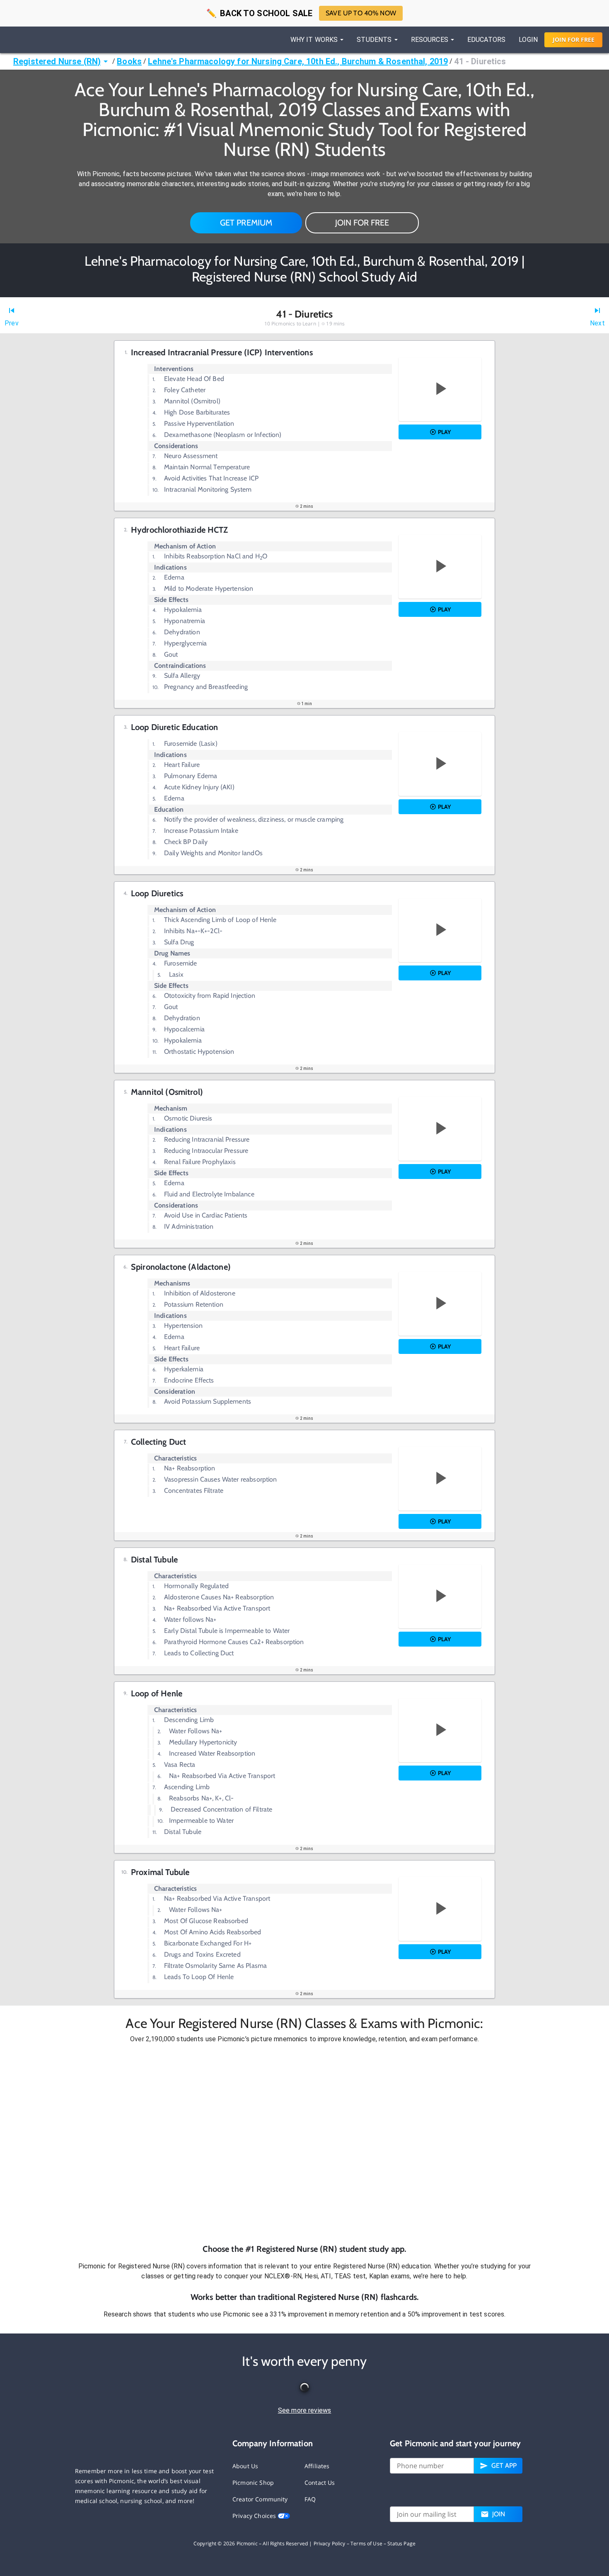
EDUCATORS (486, 40)
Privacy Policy (330, 2543)
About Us (245, 2466)
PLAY (444, 432)
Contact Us (320, 2483)
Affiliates (317, 2466)
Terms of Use (366, 2543)
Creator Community (260, 2499)
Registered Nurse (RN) (57, 61)
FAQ (310, 2499)
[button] (304, 2144)
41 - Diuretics (480, 61)
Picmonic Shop (253, 2483)
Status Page (401, 2543)
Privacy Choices (255, 2516)
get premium (246, 223)
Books (129, 61)
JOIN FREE (574, 40)
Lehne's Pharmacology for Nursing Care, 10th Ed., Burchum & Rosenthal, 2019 (298, 61)
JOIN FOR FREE (362, 223)
